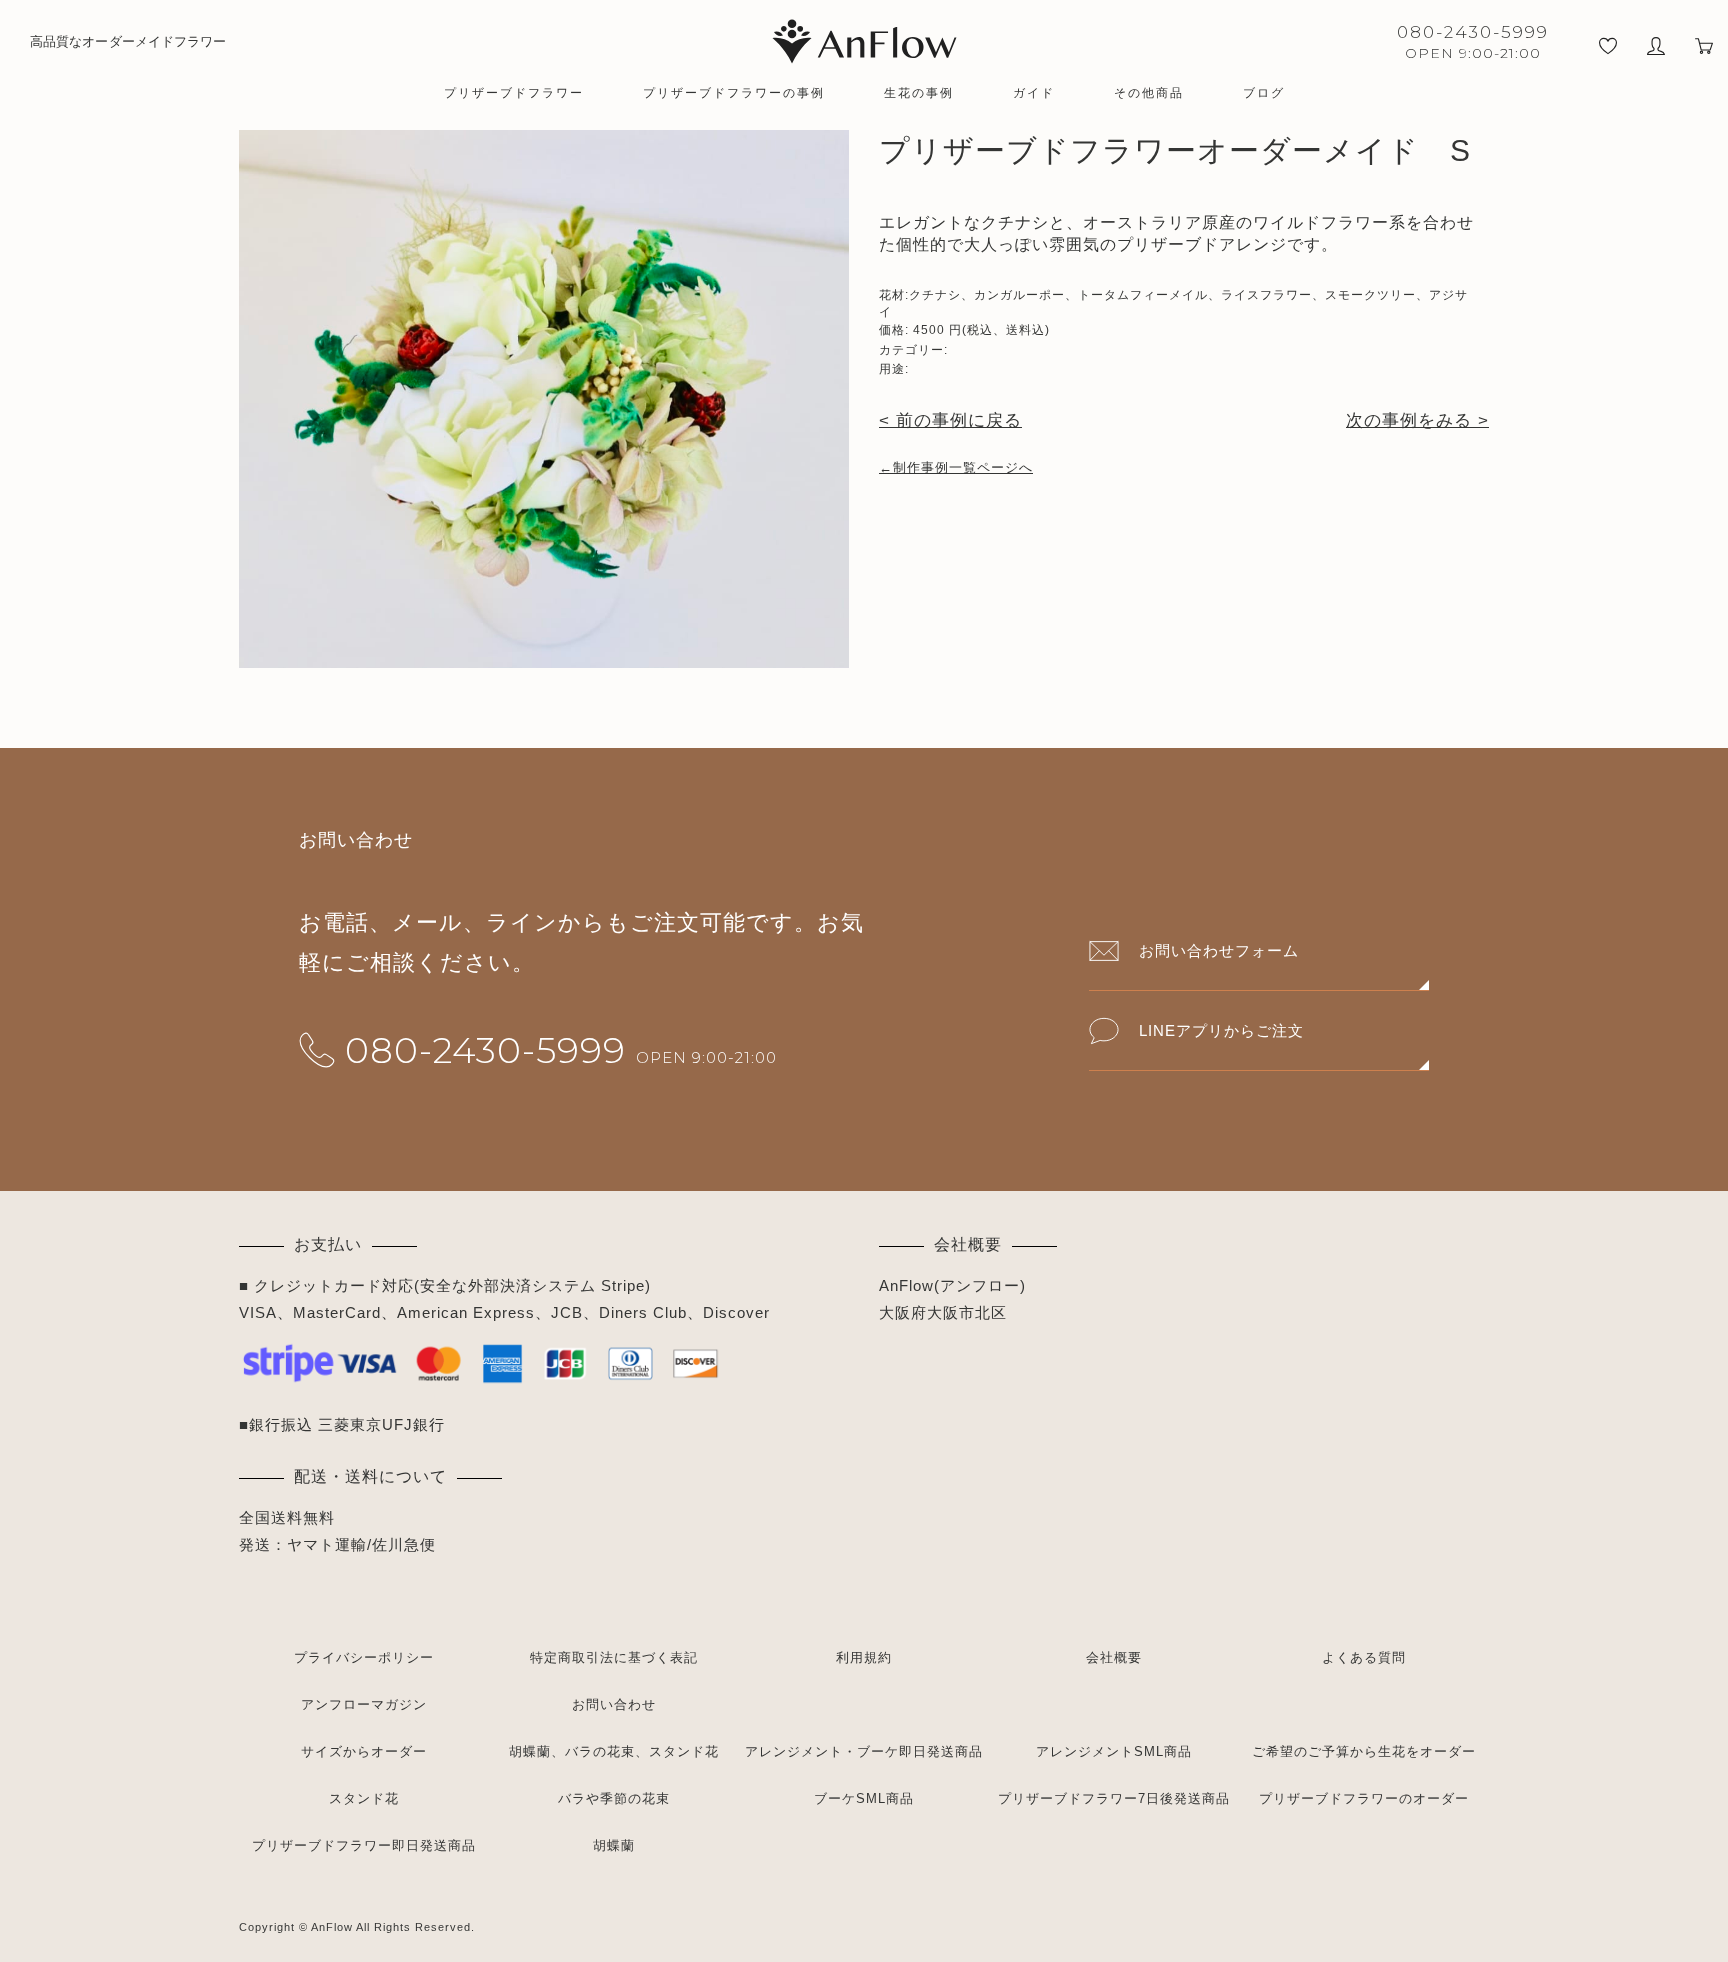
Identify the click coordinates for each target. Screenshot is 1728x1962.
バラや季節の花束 (614, 1798)
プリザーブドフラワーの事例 (734, 93)
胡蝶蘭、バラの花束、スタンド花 (614, 1751)
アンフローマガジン (364, 1704)
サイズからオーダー (364, 1751)
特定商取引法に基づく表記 (614, 1657)
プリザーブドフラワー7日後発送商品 (1114, 1798)
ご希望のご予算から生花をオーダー (1364, 1751)
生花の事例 (919, 93)
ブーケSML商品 (864, 1798)
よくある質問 (1364, 1657)
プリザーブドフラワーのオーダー (1364, 1798)
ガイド (1034, 93)
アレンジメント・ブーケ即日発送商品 (864, 1751)
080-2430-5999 (485, 1050)
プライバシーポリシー (364, 1657)
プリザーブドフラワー (514, 93)
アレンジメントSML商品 (1114, 1751)
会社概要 (1114, 1657)
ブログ (1264, 93)
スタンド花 (364, 1798)
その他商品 (1149, 93)
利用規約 (864, 1657)
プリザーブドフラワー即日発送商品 (364, 1845)
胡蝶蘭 (614, 1845)
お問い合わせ (614, 1704)
